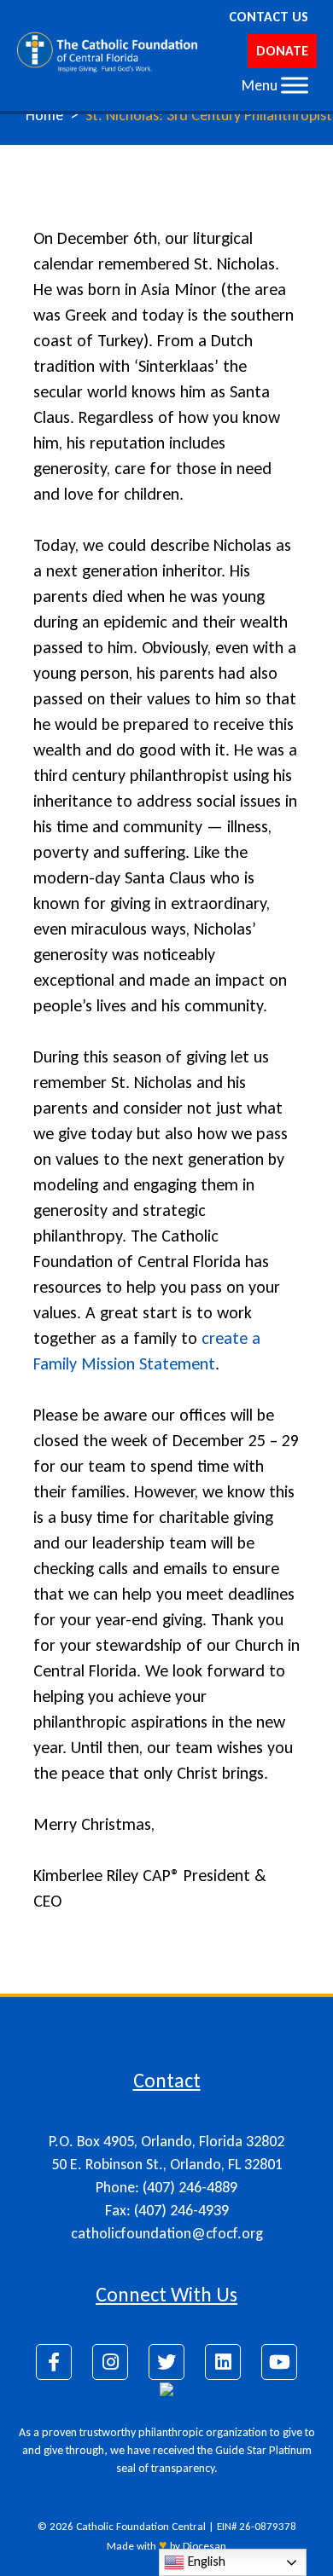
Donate (282, 51)
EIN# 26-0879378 (257, 2526)
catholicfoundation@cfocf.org (167, 2233)
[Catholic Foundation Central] (108, 51)
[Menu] (295, 85)
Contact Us (269, 17)
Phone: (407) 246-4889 (166, 2187)
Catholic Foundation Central (141, 2526)
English (205, 2561)
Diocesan (204, 2546)
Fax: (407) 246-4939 (167, 2210)
